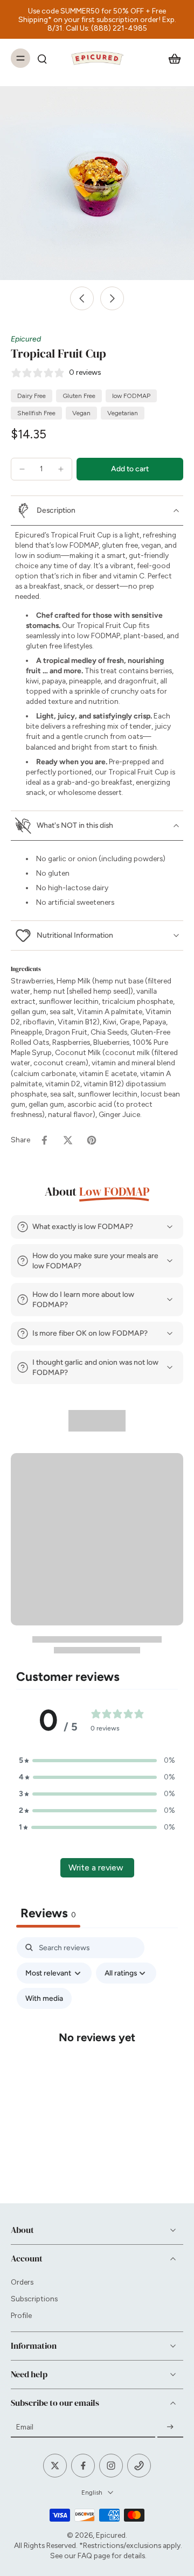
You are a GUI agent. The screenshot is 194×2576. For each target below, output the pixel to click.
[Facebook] (83, 2466)
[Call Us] (139, 2466)
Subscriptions (34, 2299)
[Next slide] (112, 298)
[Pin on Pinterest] (92, 1140)
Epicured (26, 339)
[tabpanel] (97, 2047)
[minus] (22, 469)
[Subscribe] (170, 2427)
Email (25, 2427)
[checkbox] (44, 1998)
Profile (21, 2315)
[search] (42, 58)
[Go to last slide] (82, 298)
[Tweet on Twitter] (68, 1140)
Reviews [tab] (48, 1913)
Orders (22, 2282)
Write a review (96, 1868)
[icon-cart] (171, 58)
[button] (130, 469)
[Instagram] (111, 2466)
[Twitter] (55, 2466)
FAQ (85, 2556)
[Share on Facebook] (44, 1140)
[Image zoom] (97, 183)
